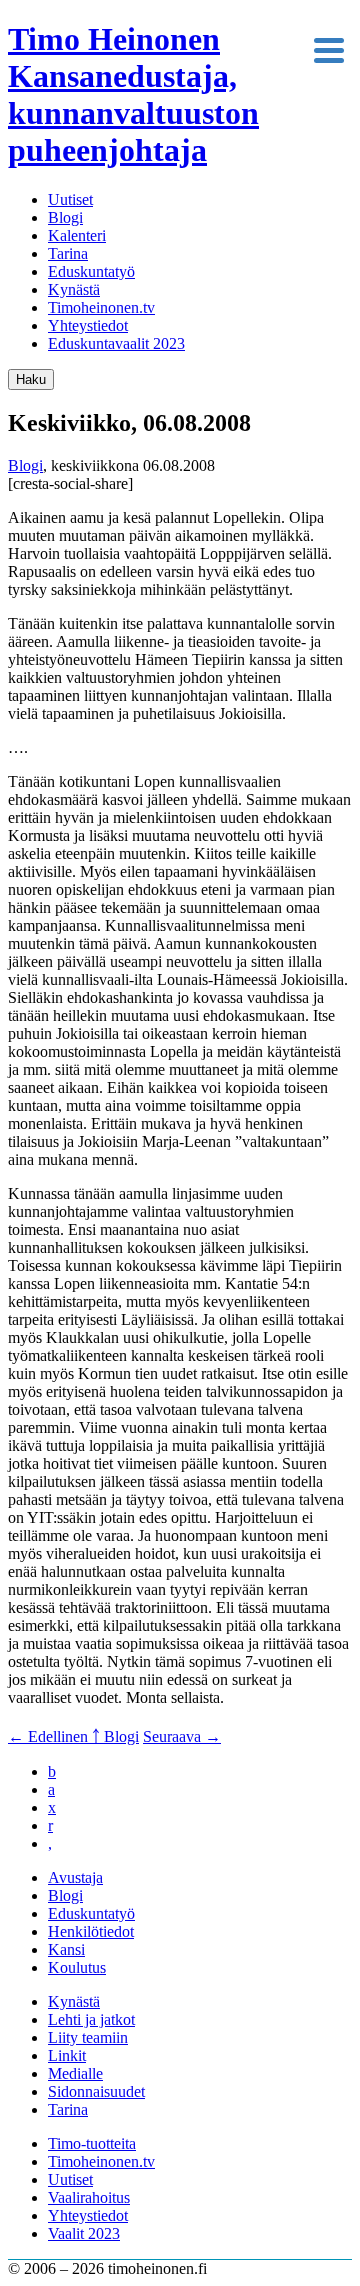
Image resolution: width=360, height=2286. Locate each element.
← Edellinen (50, 1736)
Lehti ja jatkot (91, 2019)
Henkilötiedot (91, 1931)
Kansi (66, 1949)
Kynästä (74, 289)
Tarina (68, 253)
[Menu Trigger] (328, 48)
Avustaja (75, 1877)
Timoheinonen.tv (101, 307)
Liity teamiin (88, 2037)
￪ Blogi (115, 1736)
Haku (31, 379)
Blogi (65, 217)
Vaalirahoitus (89, 2197)
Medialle (75, 2073)
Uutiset (70, 199)
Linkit (67, 2055)
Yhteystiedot (88, 325)
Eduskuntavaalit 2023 (116, 343)
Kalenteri (77, 235)
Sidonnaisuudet (96, 2091)
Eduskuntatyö (91, 271)
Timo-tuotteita (92, 2143)
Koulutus (77, 1967)
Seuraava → (182, 1736)
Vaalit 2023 (84, 2233)
